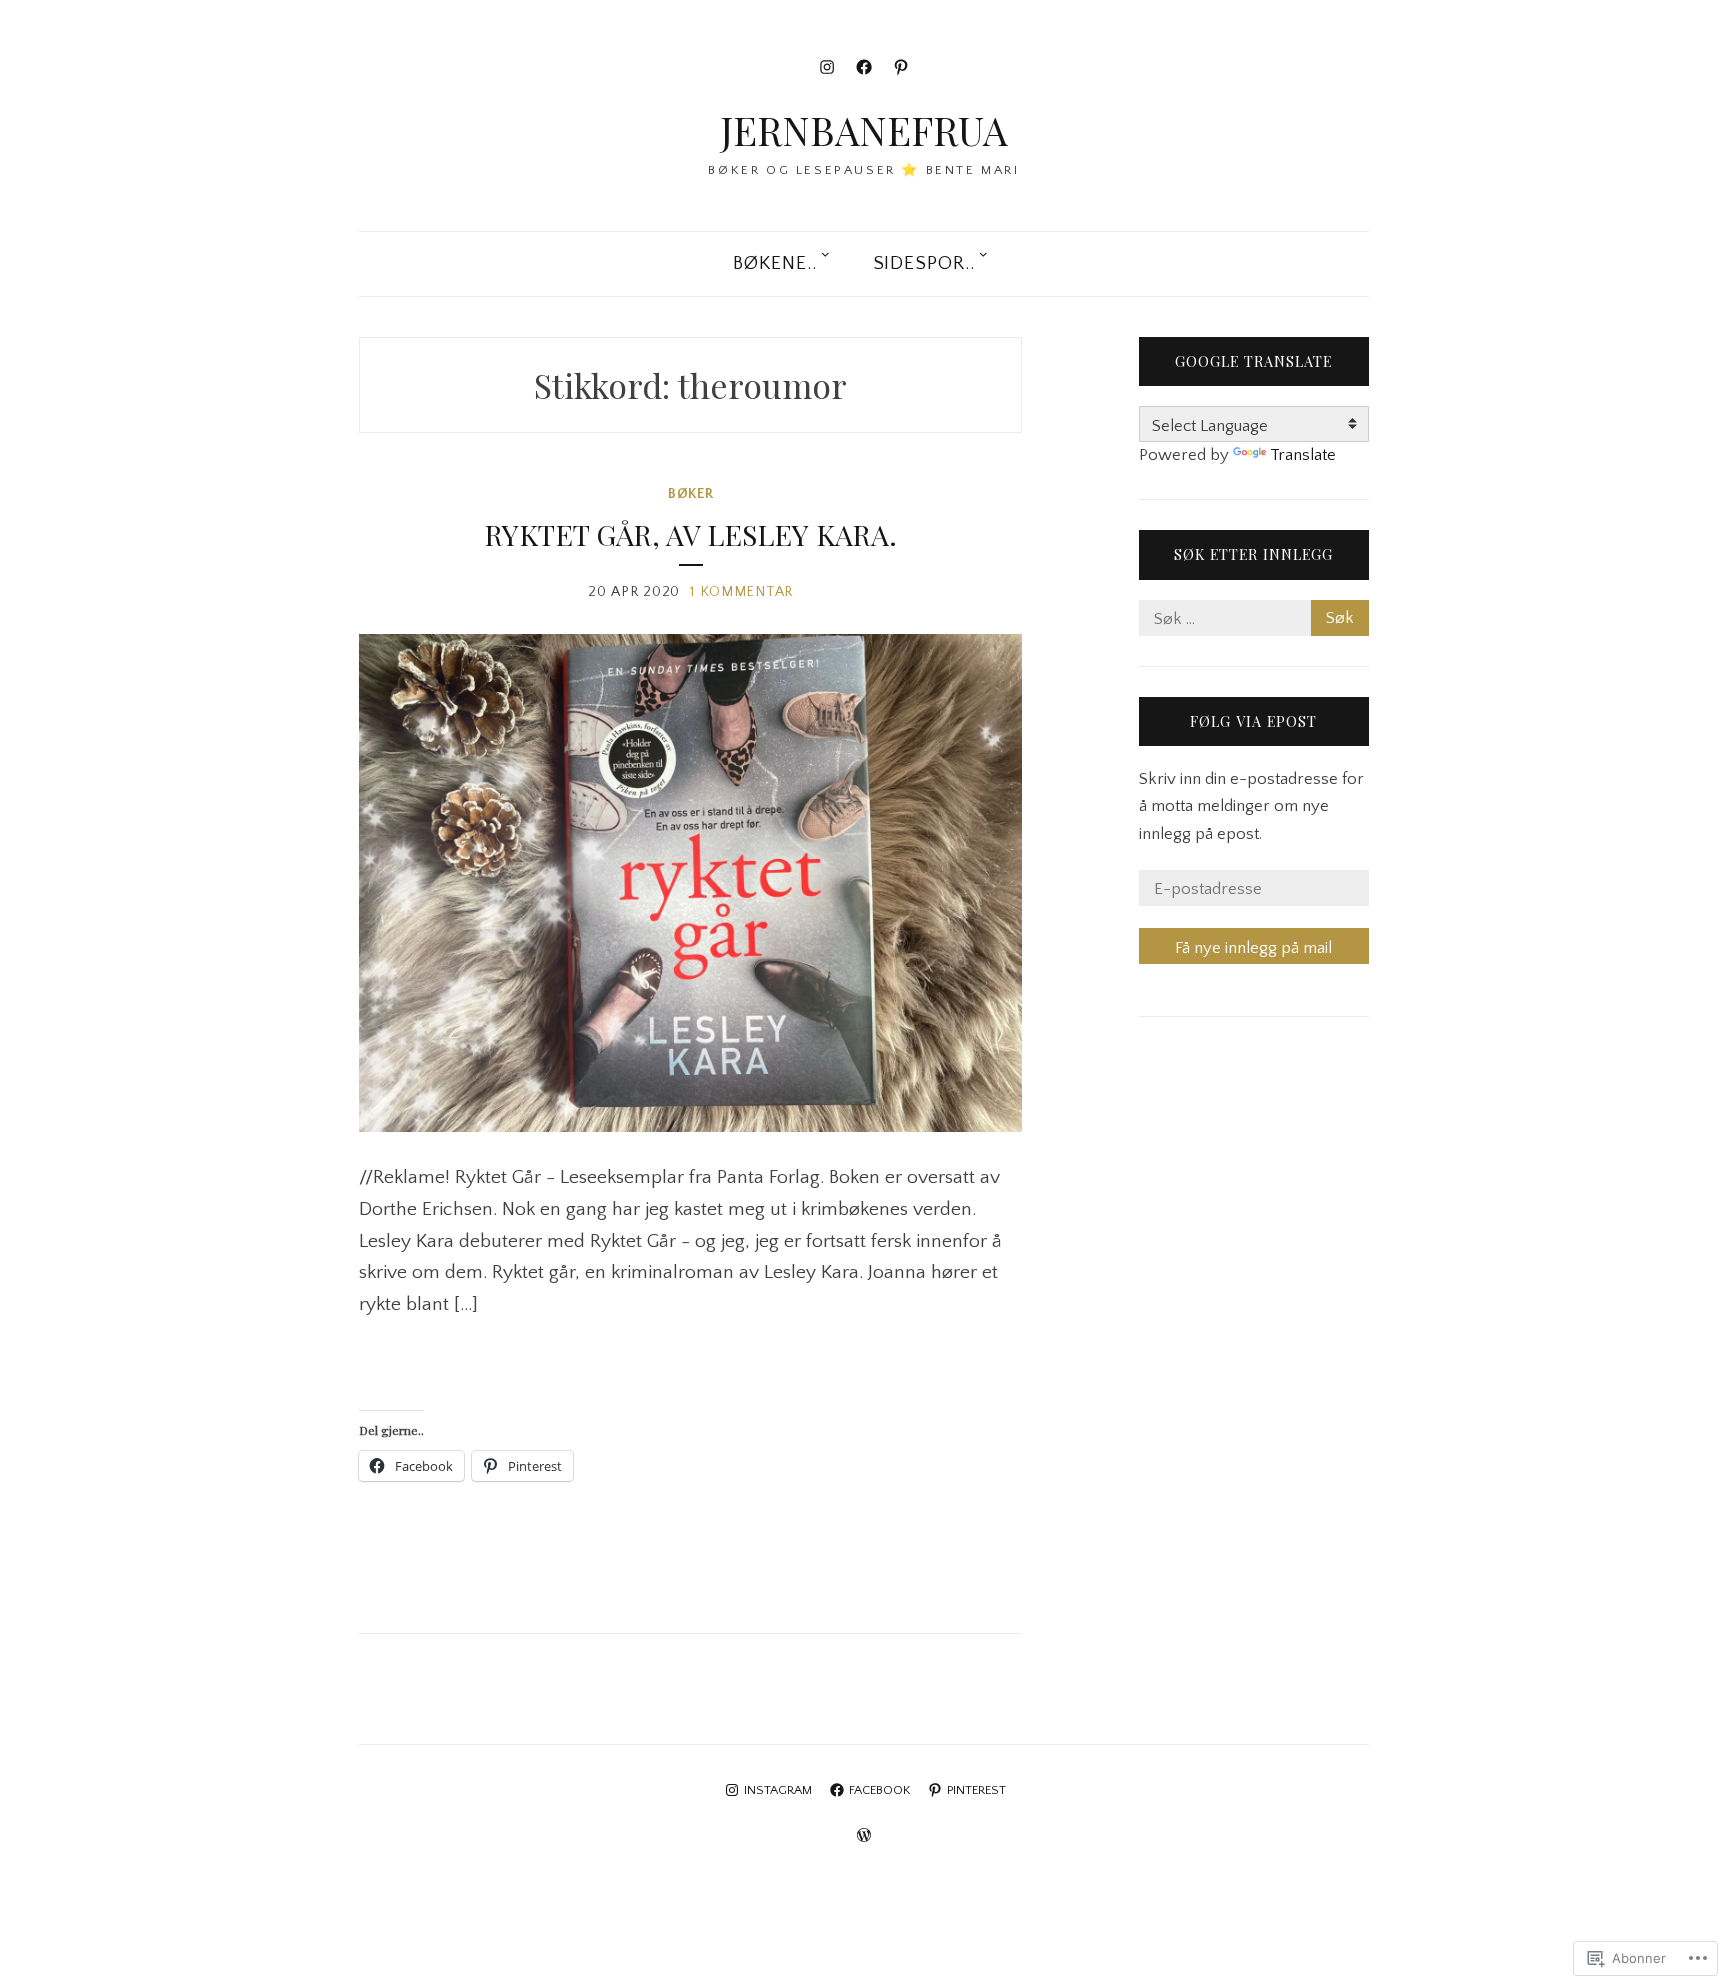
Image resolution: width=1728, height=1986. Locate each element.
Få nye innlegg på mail (1253, 948)
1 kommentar (741, 592)
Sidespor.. (924, 263)
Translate (1303, 455)
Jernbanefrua (864, 130)
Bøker (691, 494)
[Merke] (1254, 619)
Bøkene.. (775, 263)
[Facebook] (864, 67)
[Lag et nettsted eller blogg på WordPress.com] (864, 1836)
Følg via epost (1253, 721)
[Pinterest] (901, 67)
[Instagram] (827, 67)
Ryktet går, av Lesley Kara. (690, 534)
